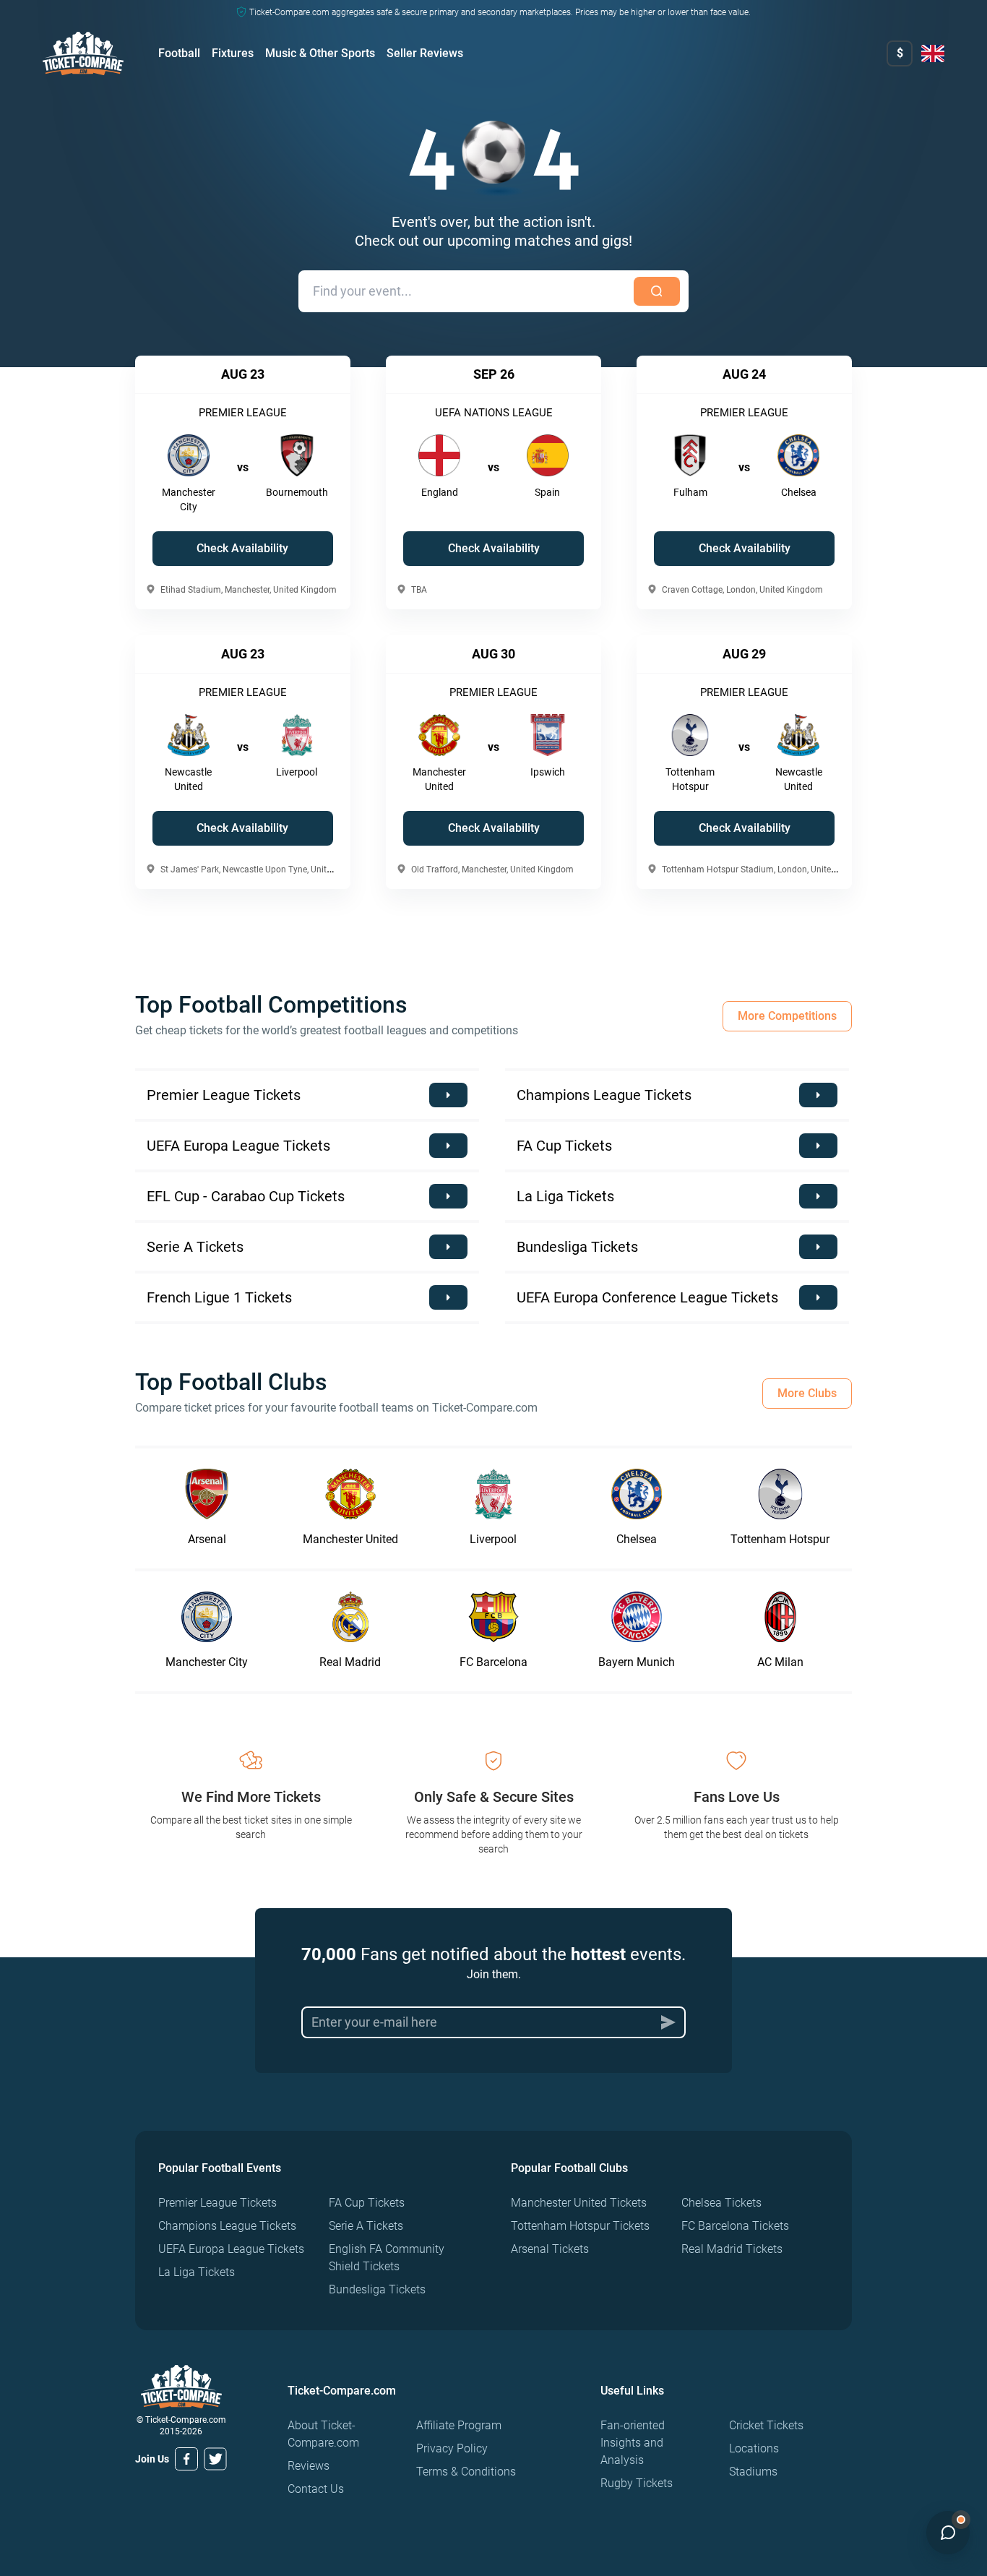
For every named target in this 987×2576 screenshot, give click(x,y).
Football (179, 53)
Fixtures (233, 53)
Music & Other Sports (320, 53)
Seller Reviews (425, 53)
